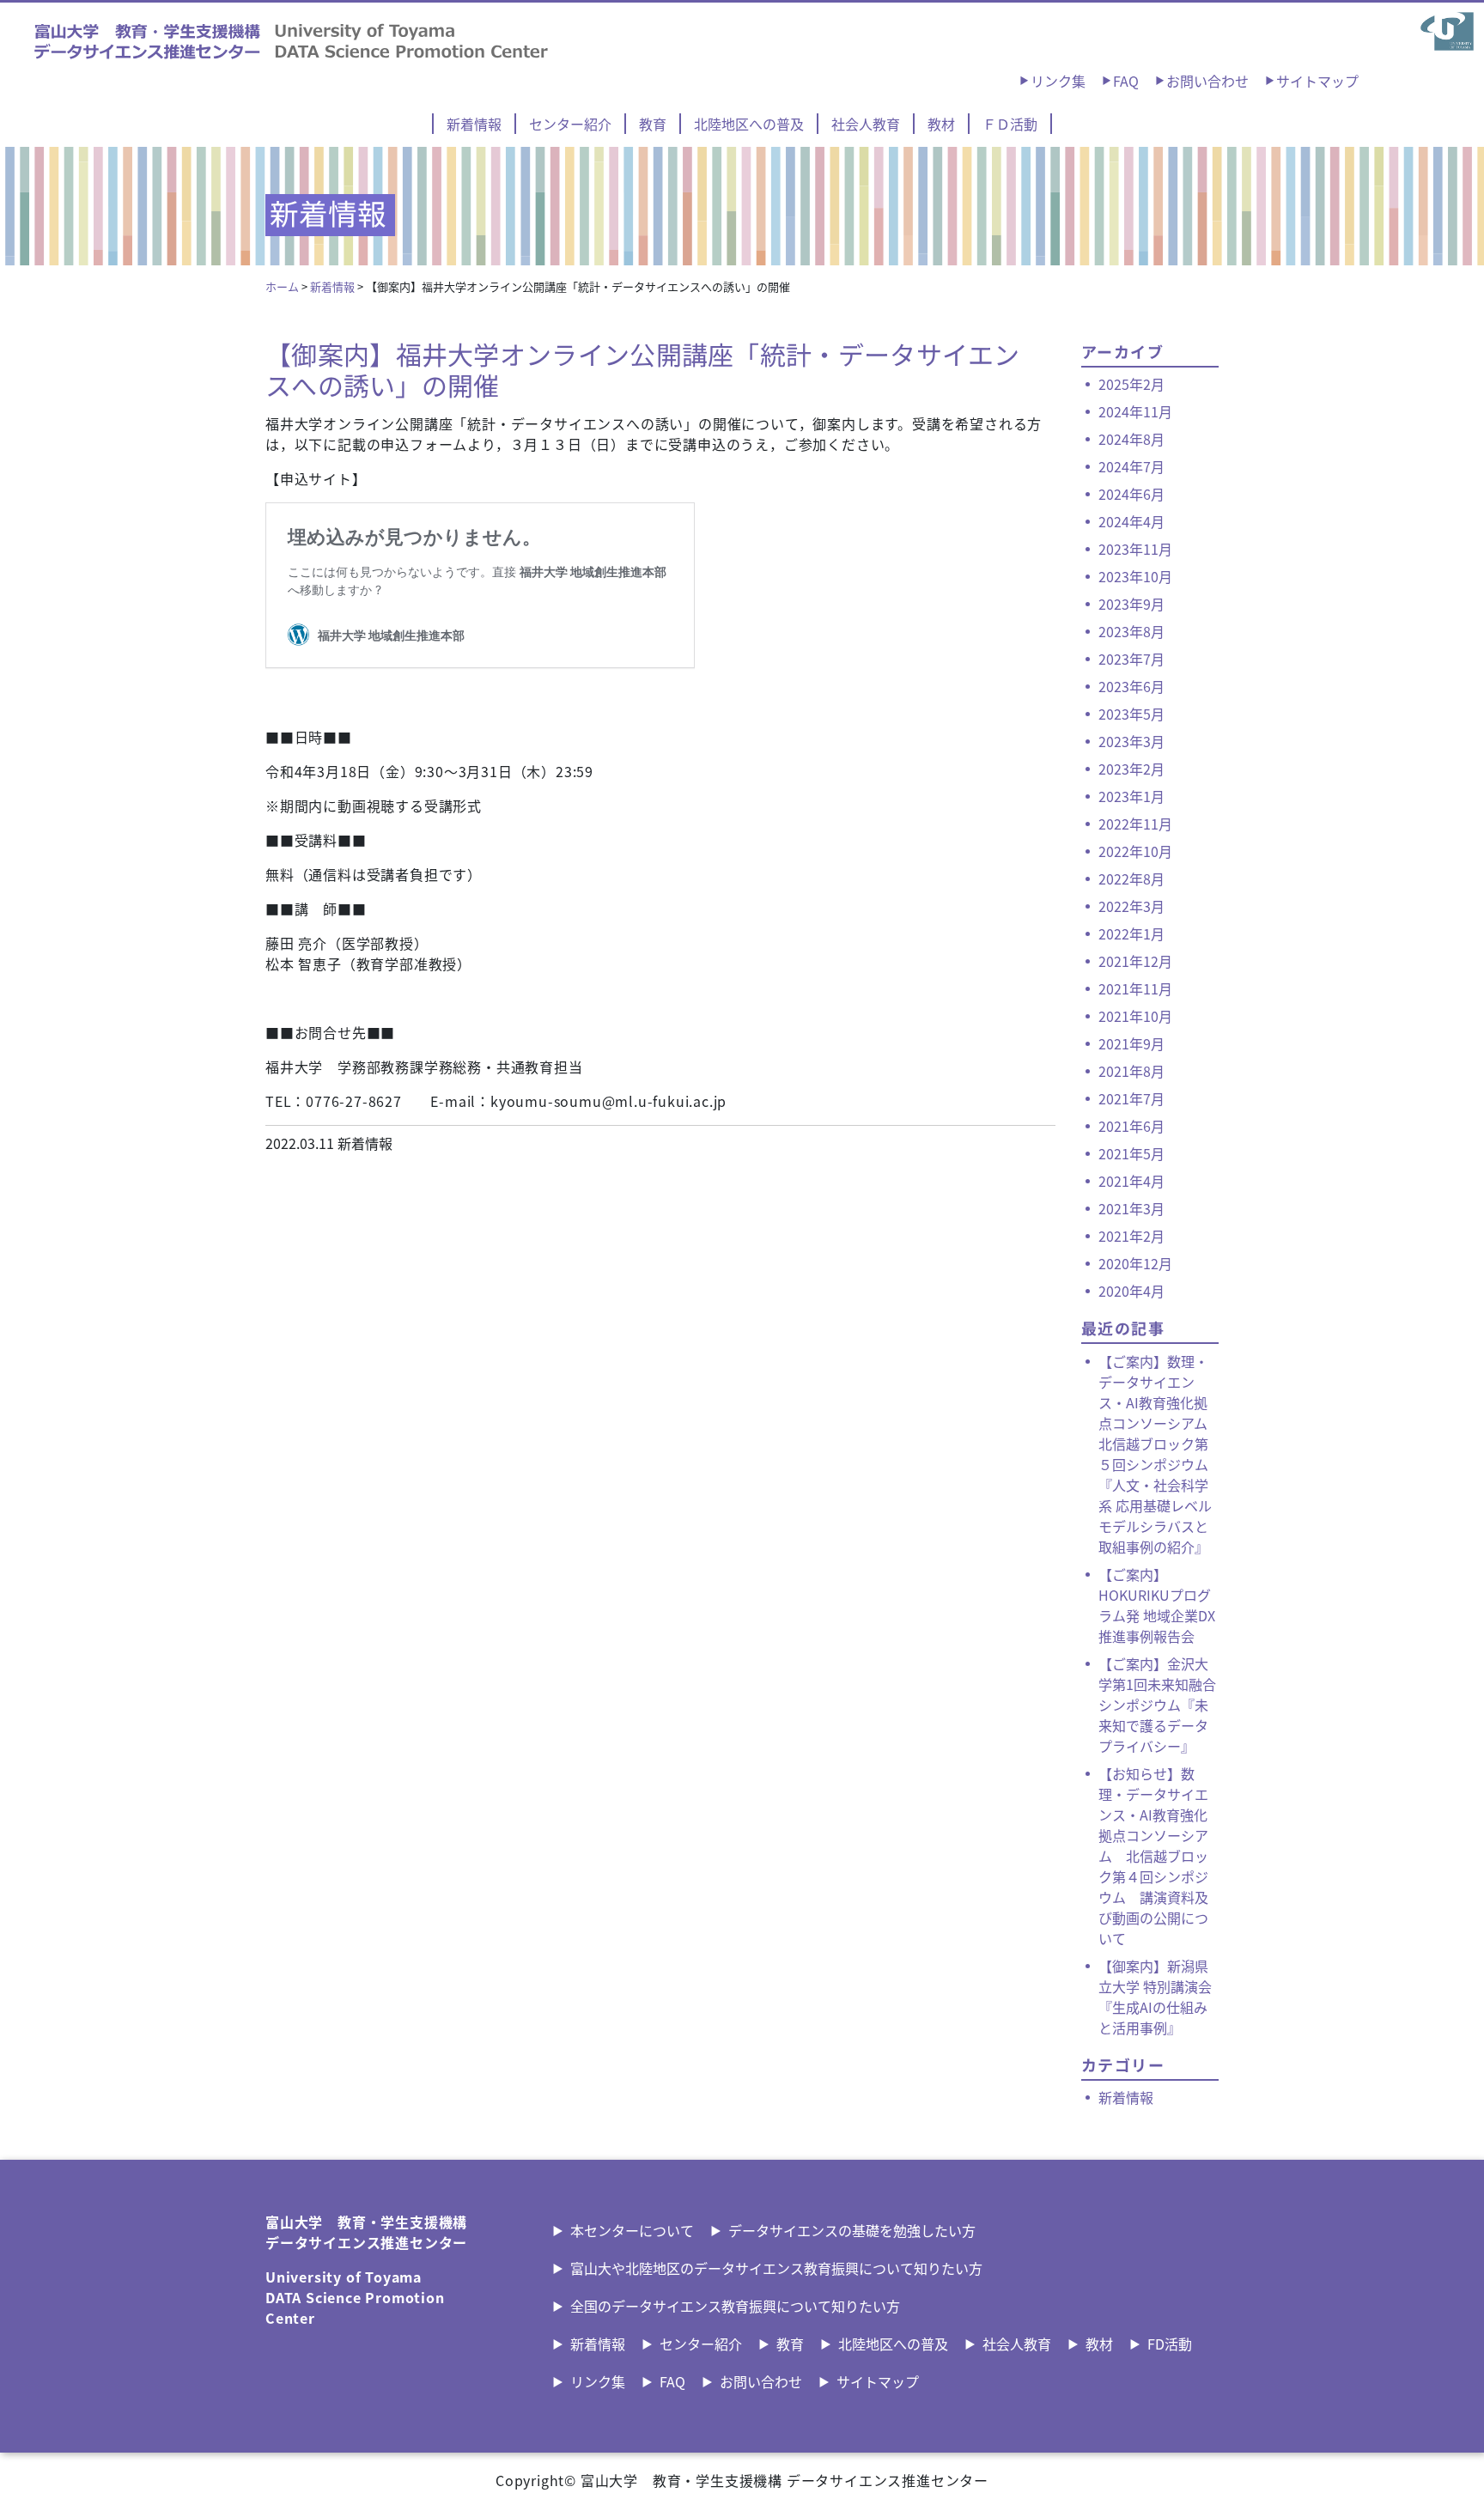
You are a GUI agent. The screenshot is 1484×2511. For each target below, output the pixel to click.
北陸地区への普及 (749, 124)
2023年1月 (1131, 796)
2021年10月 (1135, 1016)
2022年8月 (1131, 879)
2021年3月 (1131, 1208)
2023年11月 (1135, 549)
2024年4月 (1131, 521)
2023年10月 (1135, 576)
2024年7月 (1131, 466)
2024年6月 (1131, 494)
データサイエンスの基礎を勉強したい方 (852, 2230)
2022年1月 (1131, 933)
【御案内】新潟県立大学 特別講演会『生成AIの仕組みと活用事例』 (1155, 1997)
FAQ (1126, 81)
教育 (653, 124)
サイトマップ (1317, 81)
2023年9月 (1131, 604)
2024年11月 (1135, 411)
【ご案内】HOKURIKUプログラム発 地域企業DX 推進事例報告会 (1157, 1605)
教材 (941, 124)
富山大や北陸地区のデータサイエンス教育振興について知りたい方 (776, 2268)
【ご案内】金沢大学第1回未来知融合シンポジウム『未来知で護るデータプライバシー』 (1157, 1705)
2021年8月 (1131, 1071)
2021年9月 (1131, 1043)
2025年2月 (1131, 384)
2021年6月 (1131, 1126)
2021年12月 (1135, 961)
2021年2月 (1131, 1236)
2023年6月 (1131, 686)
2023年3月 (1131, 741)
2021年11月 (1135, 988)
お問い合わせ (1207, 81)
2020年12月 (1135, 1263)
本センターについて (632, 2230)
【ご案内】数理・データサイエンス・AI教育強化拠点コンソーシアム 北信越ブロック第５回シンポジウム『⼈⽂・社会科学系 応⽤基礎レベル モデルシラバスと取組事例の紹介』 (1155, 1454)
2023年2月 (1131, 769)
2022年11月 (1135, 824)
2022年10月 (1135, 851)
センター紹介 (570, 124)
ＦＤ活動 (1010, 124)
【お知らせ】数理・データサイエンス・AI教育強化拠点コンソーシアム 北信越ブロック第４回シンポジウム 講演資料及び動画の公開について (1153, 1856)
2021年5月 (1131, 1153)
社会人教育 (866, 124)
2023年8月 (1131, 631)
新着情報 (474, 124)
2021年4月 (1131, 1181)
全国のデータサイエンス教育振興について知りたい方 (735, 2306)
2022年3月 (1131, 906)
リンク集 (1058, 81)
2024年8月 (1131, 439)
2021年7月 (1131, 1098)
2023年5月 (1131, 714)
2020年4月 (1131, 1291)
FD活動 (1170, 2344)
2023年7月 (1131, 659)
